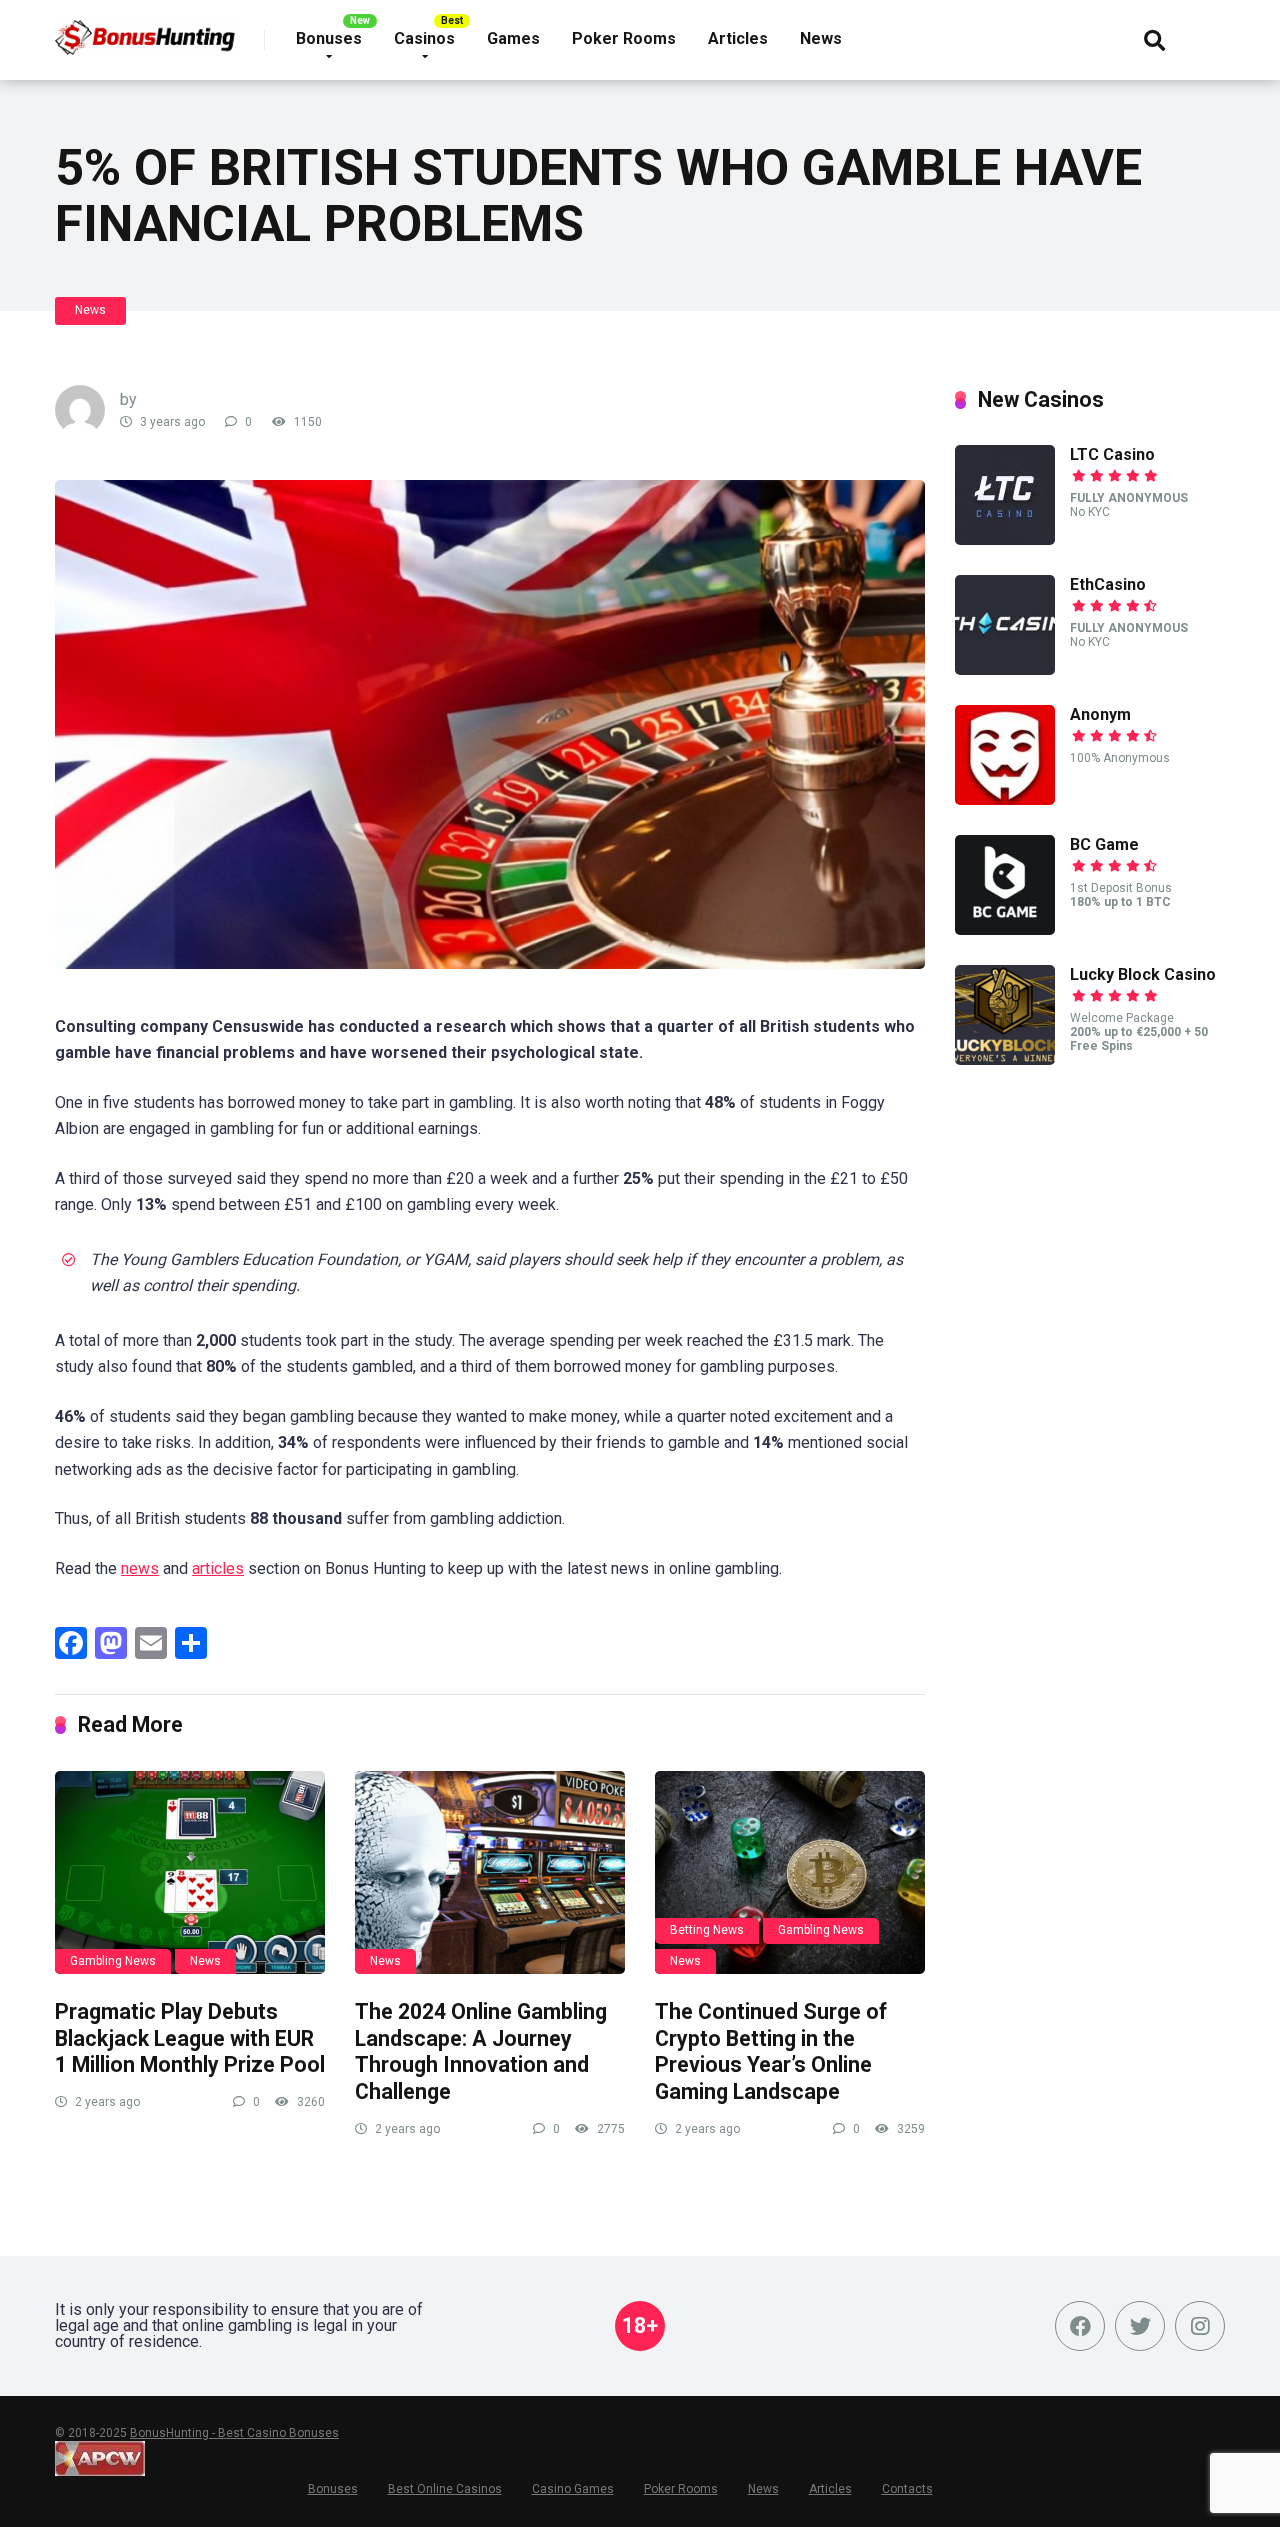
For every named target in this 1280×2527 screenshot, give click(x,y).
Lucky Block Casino (1143, 974)
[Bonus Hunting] (160, 30)
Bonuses (329, 38)
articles (218, 1568)
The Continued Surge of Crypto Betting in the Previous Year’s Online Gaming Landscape (771, 2051)
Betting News (707, 1930)
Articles (738, 38)
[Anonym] (1005, 799)
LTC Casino (1112, 454)
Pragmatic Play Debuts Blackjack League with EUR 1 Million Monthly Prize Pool (190, 2038)
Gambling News (113, 1961)
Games (513, 38)
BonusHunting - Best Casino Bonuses (234, 2433)
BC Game (1104, 844)
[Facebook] (1080, 2326)
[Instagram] (1200, 2326)
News (821, 38)
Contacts (907, 2489)
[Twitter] (1140, 2326)
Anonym (1100, 714)
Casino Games (573, 2489)
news (140, 1568)
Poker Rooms (624, 38)
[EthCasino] (1005, 669)
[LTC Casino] (1005, 539)
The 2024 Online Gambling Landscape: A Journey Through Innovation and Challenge (481, 2051)
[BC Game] (1005, 929)
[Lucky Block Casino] (1005, 1059)
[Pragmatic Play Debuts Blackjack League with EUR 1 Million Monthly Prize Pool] (190, 1872)
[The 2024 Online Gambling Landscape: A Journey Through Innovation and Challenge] (490, 1872)
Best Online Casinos (445, 2489)
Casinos (424, 38)
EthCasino (1108, 584)
